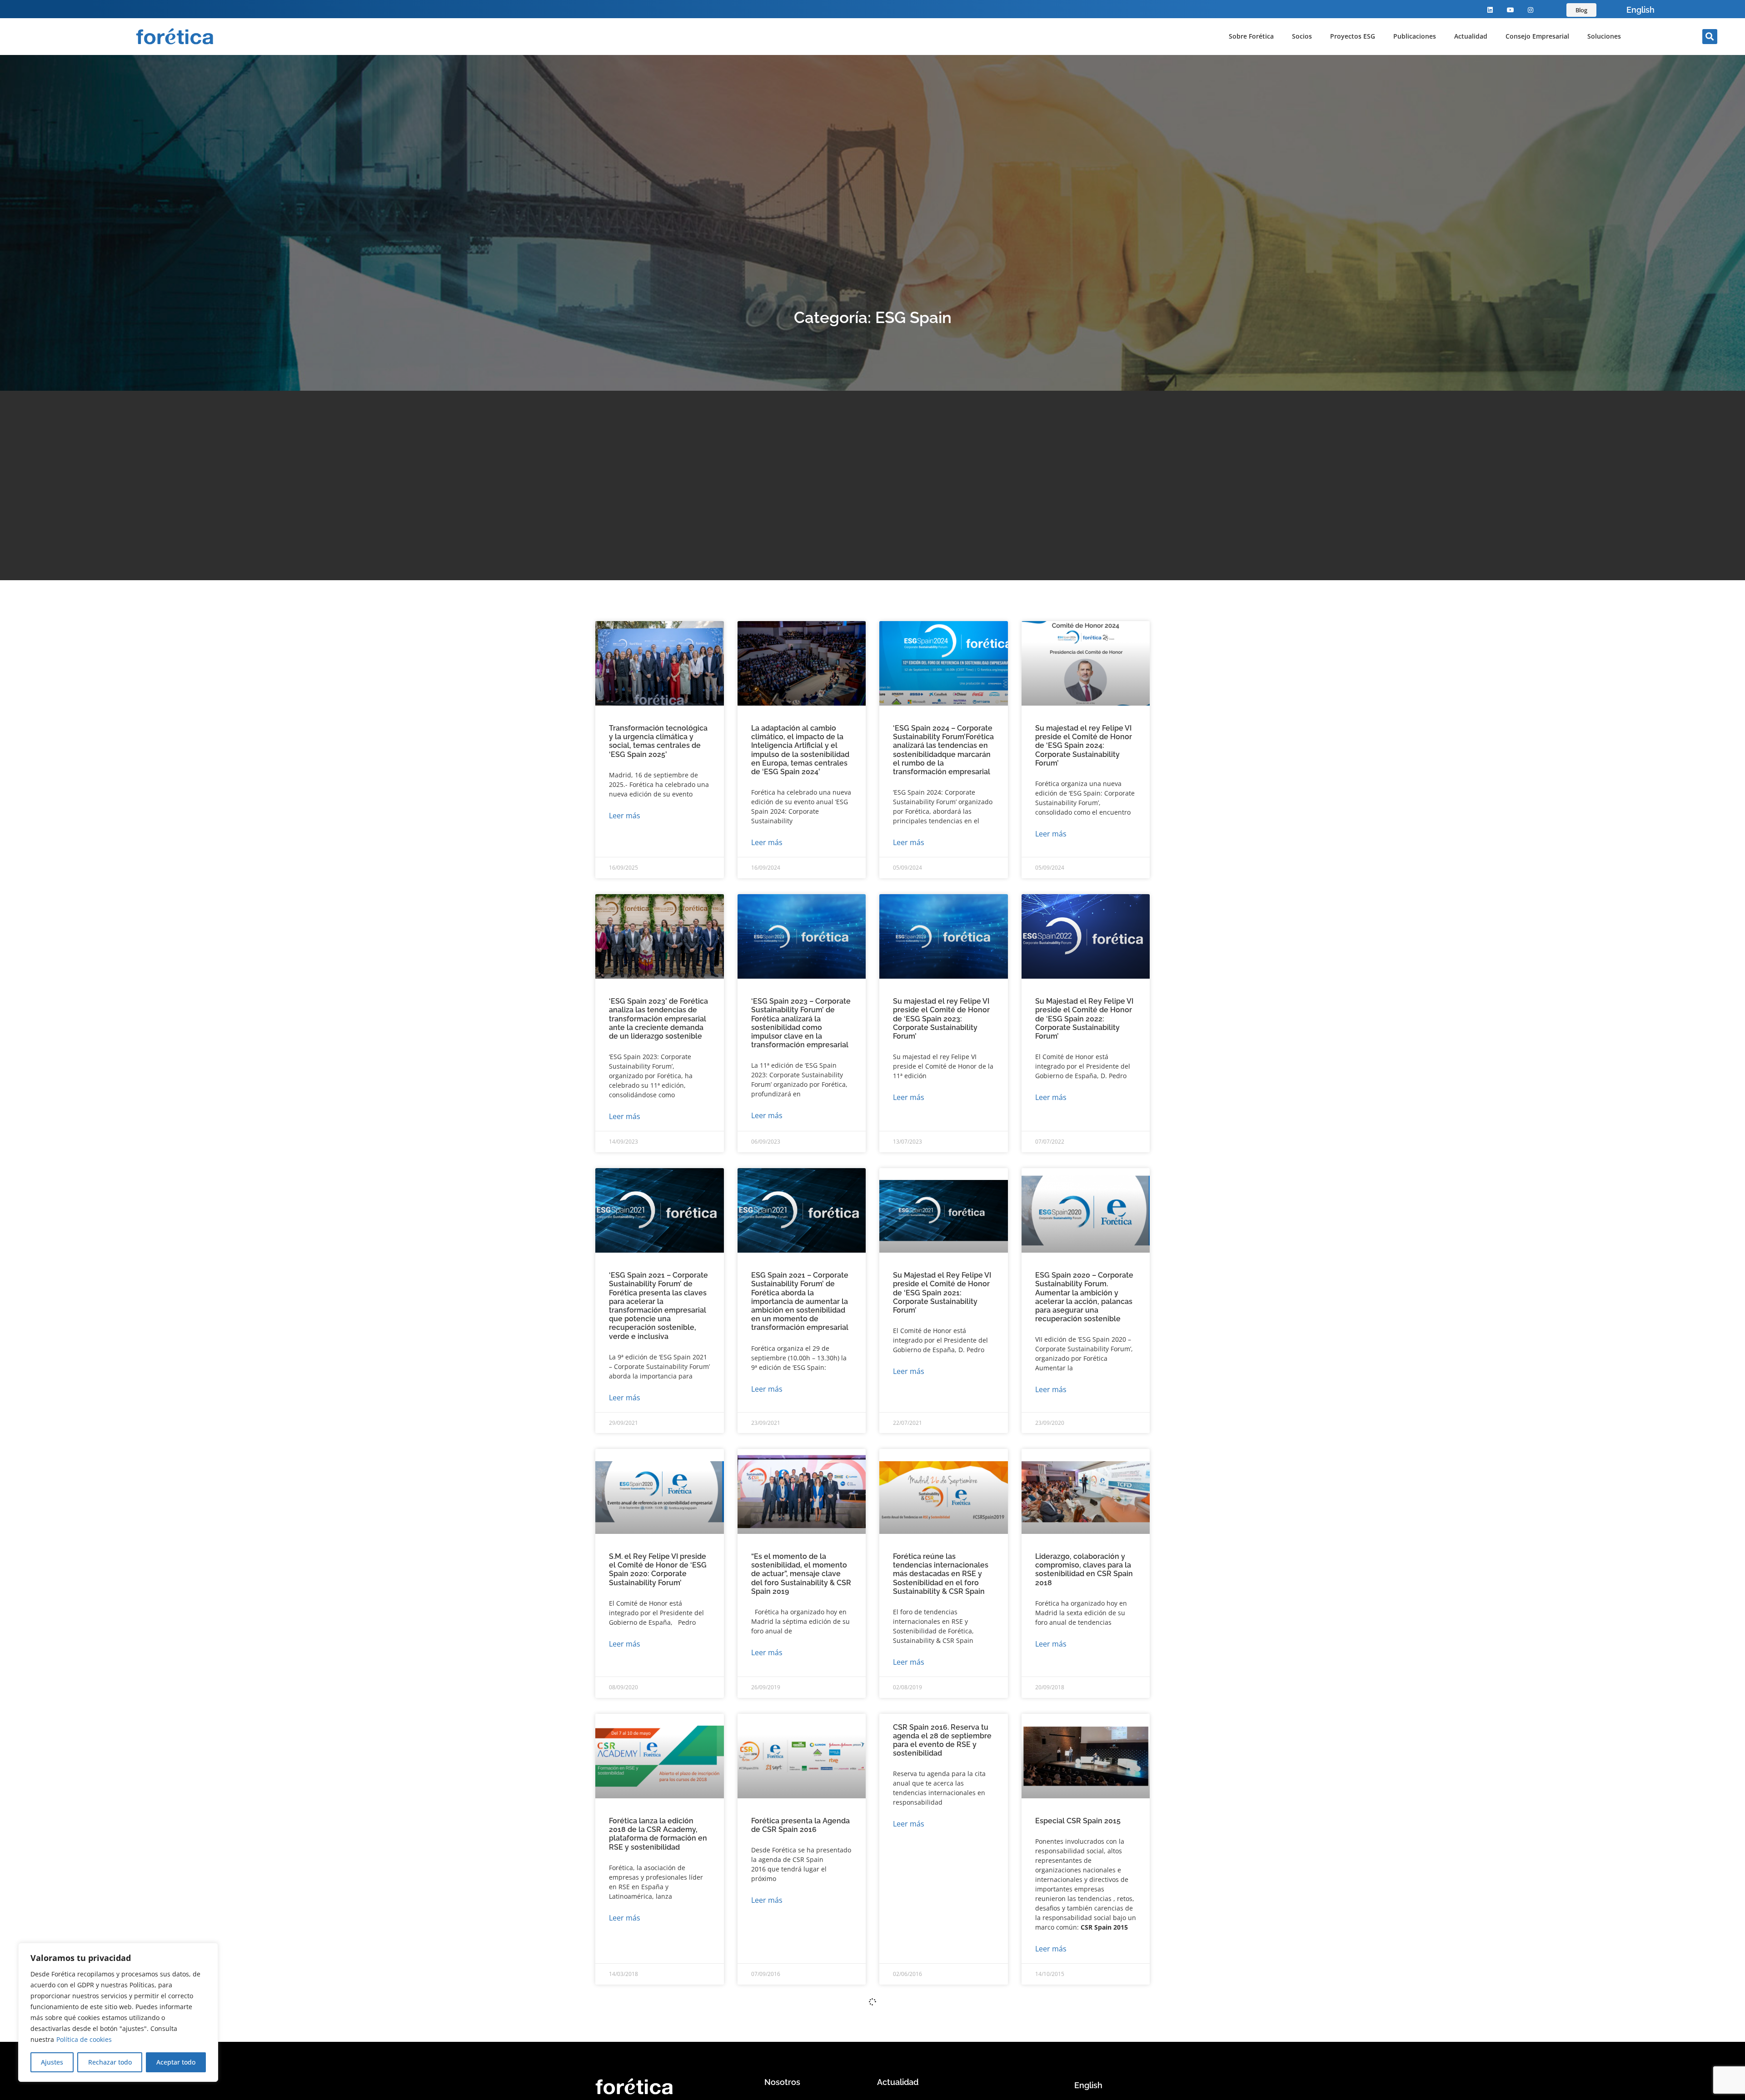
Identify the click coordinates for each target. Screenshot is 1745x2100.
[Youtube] (1510, 10)
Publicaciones (1415, 36)
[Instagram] (1531, 10)
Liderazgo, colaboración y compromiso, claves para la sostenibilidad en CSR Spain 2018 (1084, 1570)
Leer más (625, 816)
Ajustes (52, 2062)
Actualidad (1471, 36)
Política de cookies (84, 2039)
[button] (1710, 37)
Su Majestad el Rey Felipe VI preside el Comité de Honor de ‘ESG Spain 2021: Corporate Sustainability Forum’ (942, 1293)
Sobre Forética (1251, 36)
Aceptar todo (176, 2062)
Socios (1302, 36)
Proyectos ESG (1353, 36)
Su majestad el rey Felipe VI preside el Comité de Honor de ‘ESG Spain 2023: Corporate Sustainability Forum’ (941, 1019)
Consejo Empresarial (1537, 36)
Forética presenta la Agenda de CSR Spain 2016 (800, 1825)
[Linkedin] (1490, 10)
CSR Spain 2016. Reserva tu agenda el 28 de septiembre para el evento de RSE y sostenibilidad (942, 1740)
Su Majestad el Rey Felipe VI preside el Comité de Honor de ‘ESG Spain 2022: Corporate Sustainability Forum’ (1084, 1019)
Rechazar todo (110, 2062)
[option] (1640, 10)
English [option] (1640, 10)
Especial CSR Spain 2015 (1078, 1821)
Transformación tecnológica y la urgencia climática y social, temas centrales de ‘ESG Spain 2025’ (658, 741)
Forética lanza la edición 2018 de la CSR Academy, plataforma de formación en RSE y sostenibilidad (658, 1834)
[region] (118, 2012)
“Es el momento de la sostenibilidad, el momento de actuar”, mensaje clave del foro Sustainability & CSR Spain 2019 (801, 1574)
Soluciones (1604, 36)
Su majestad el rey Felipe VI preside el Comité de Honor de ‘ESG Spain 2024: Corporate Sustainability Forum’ (1084, 746)
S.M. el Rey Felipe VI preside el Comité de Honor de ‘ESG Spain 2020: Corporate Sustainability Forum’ (658, 1570)
